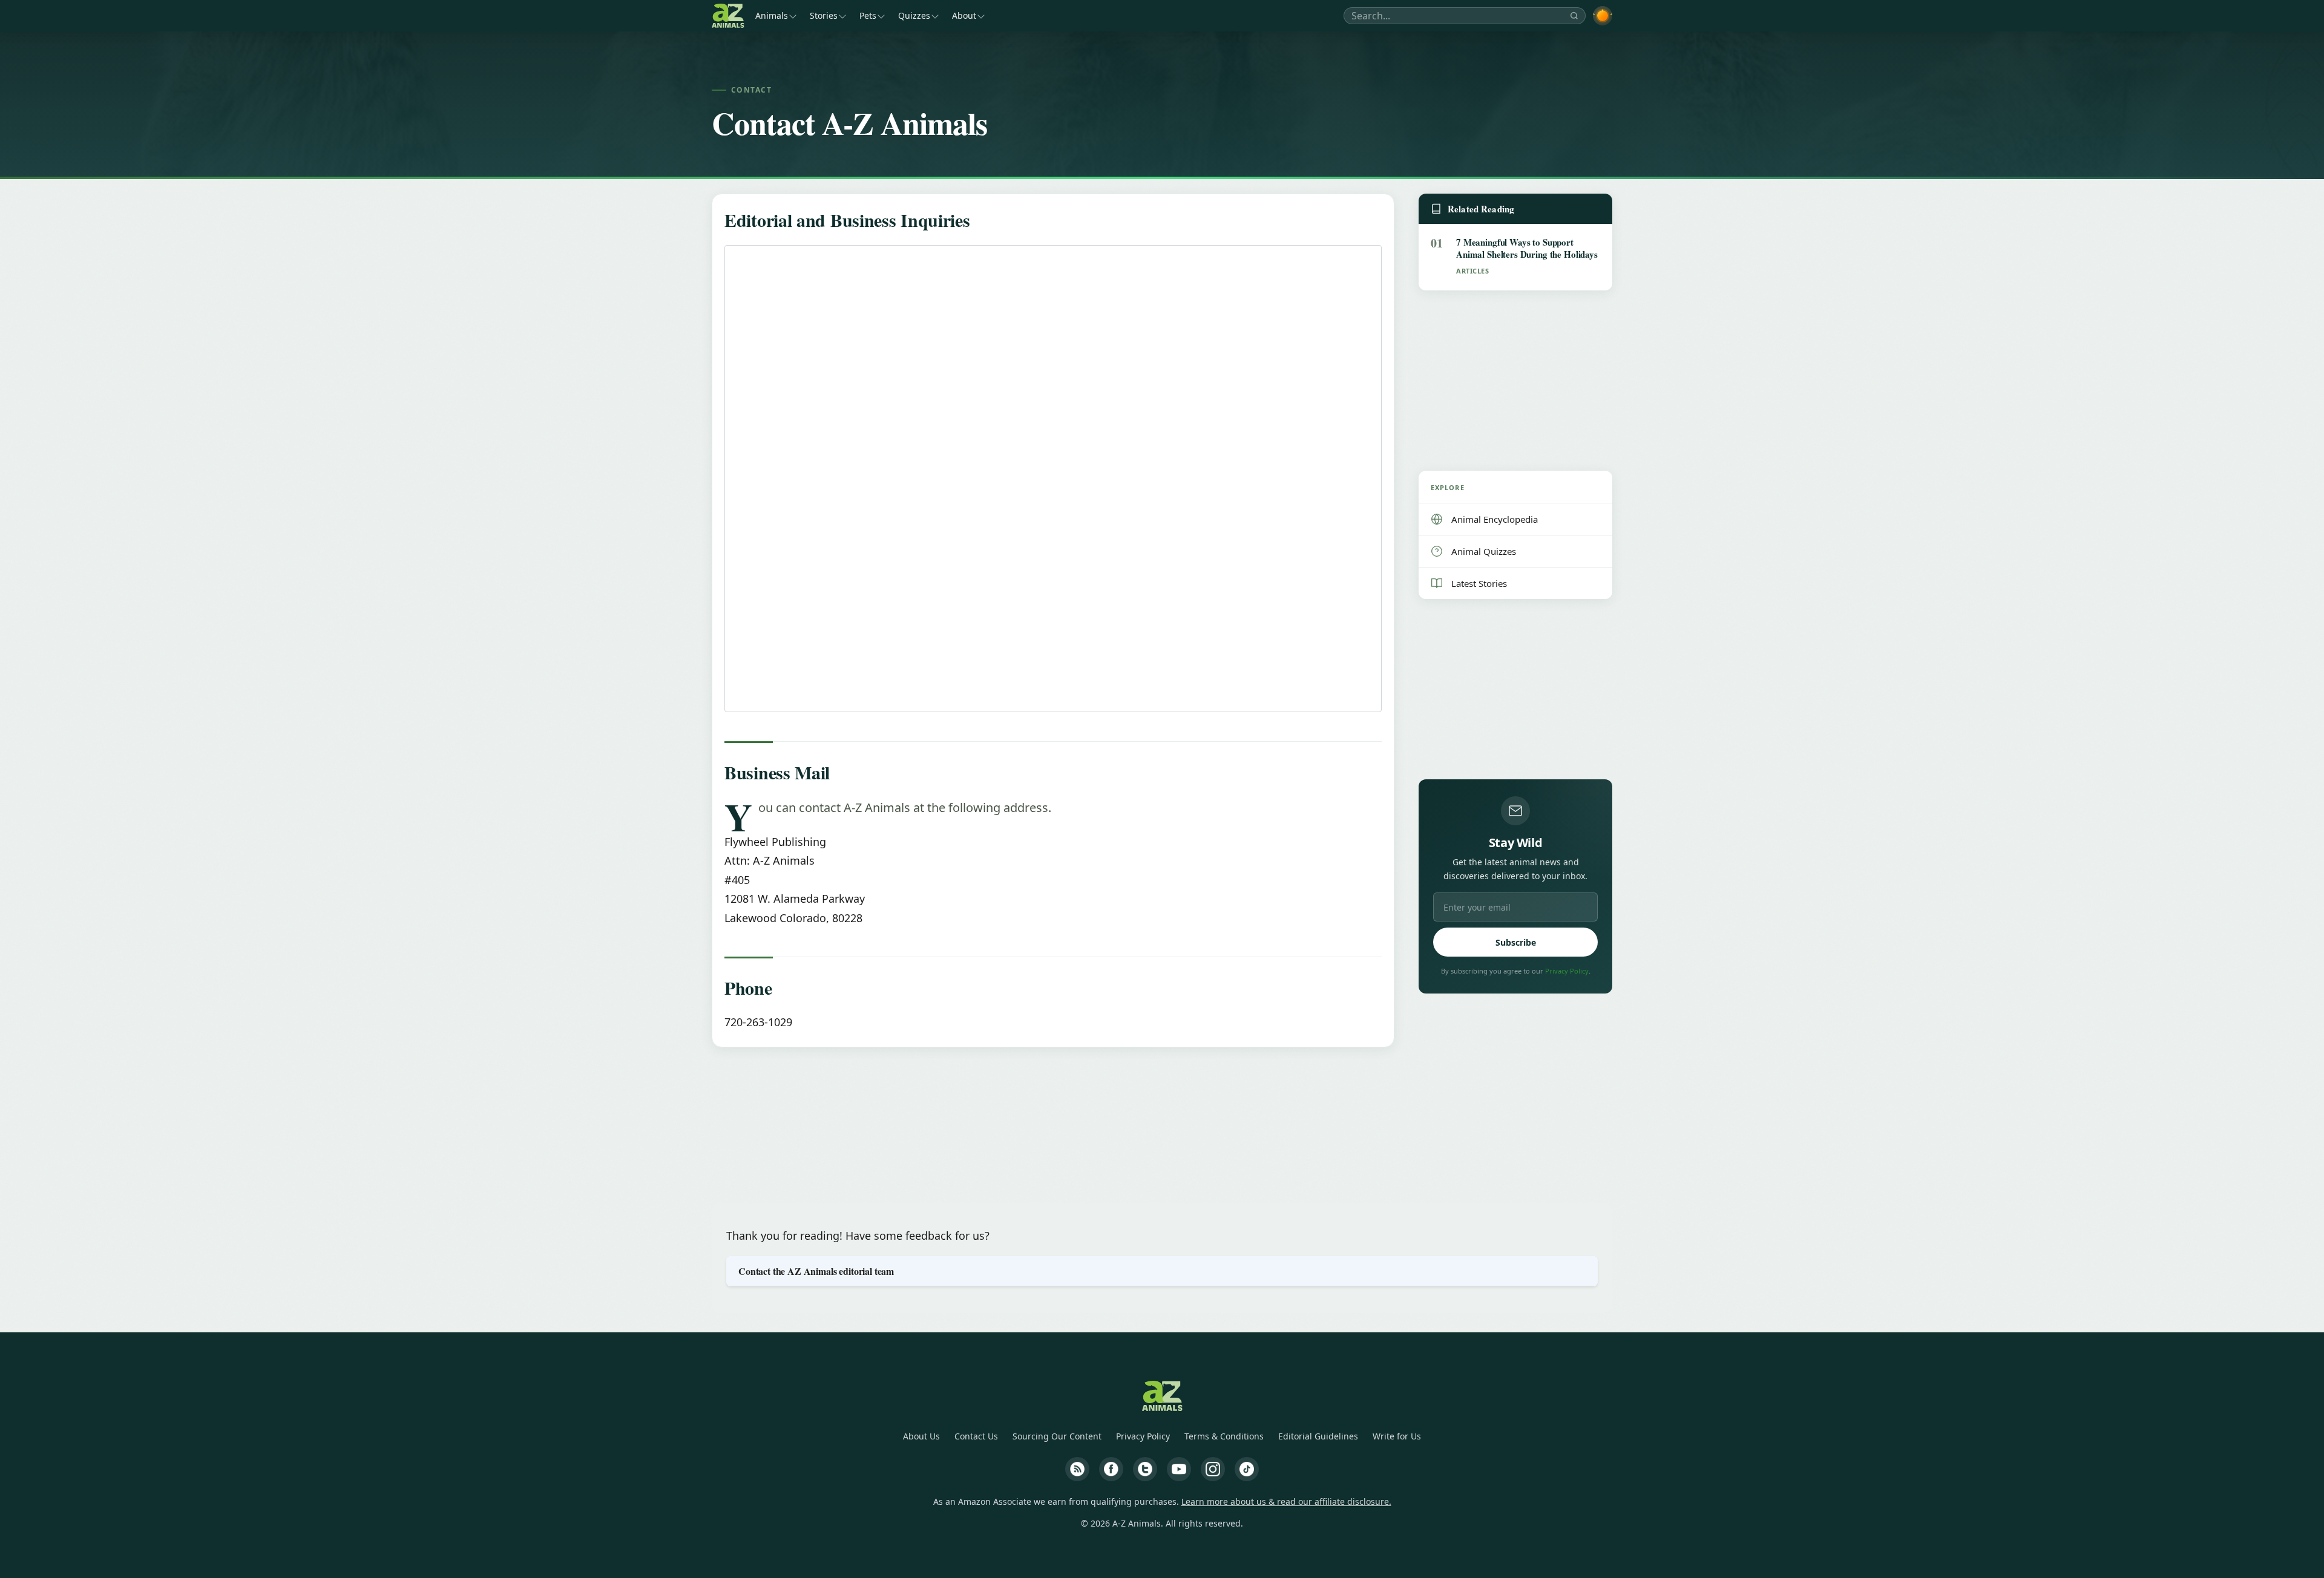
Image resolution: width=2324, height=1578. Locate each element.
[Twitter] (1145, 1469)
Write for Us (1397, 1436)
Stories (824, 15)
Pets (868, 15)
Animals (772, 15)
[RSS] (1077, 1469)
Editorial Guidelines (1318, 1436)
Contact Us (976, 1436)
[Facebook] (1111, 1469)
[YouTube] (1179, 1469)
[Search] (1574, 16)
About (964, 15)
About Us (921, 1436)
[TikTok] (1247, 1469)
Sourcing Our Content (1057, 1436)
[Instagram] (1213, 1469)
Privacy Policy (1567, 971)
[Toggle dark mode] (1603, 16)
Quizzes (914, 15)
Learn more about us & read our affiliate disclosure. (1286, 1501)
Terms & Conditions (1224, 1436)
